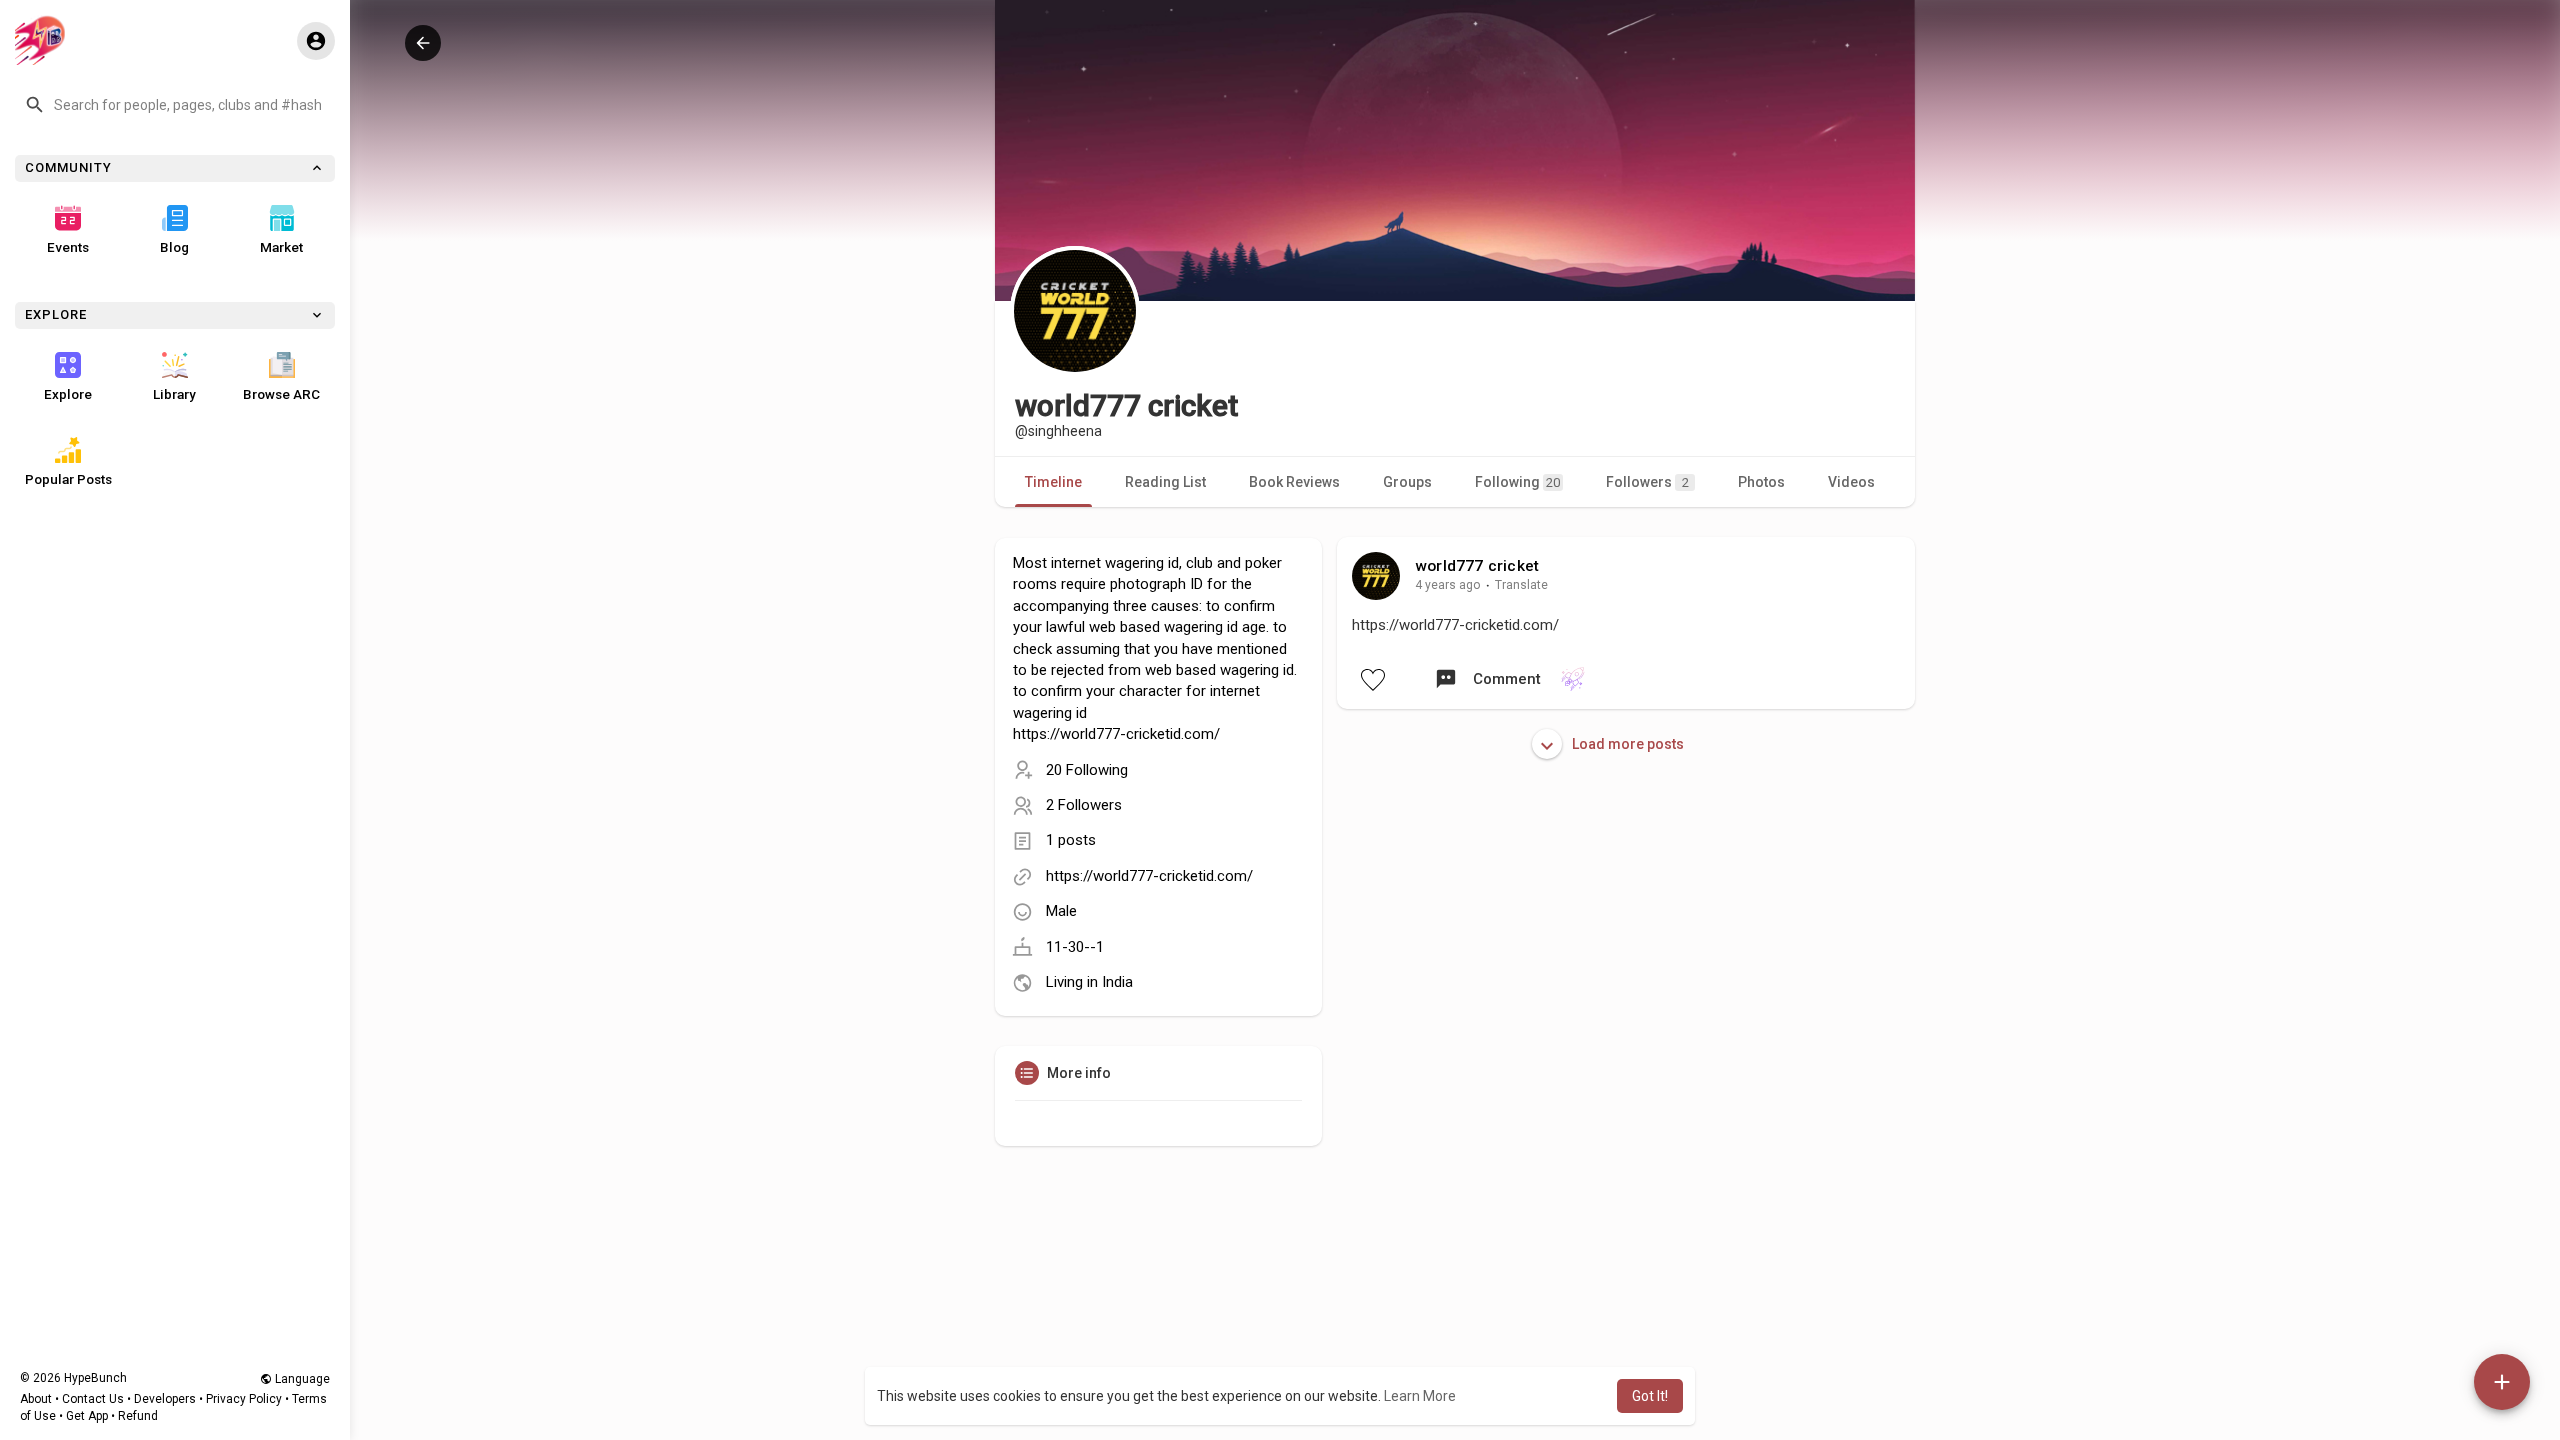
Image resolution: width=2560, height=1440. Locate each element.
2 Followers (1084, 805)
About (36, 1399)
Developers (165, 1399)
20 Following (1087, 770)
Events (68, 247)
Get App (87, 1416)
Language (301, 1379)
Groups (1407, 482)
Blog (174, 247)
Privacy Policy (244, 1399)
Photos (1761, 482)
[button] (175, 105)
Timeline (1053, 482)
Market (281, 247)
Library (174, 394)
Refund (138, 1416)
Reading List (1165, 482)
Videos (1851, 482)
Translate (1521, 585)
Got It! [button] (1650, 1396)
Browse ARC (281, 394)
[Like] (1372, 679)
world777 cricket (1477, 566)
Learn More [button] (1420, 1396)
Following (1517, 482)
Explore (68, 394)
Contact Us (93, 1399)
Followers (1647, 482)
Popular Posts (68, 479)
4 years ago (1448, 585)
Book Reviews (1294, 482)
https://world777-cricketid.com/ (1149, 876)
